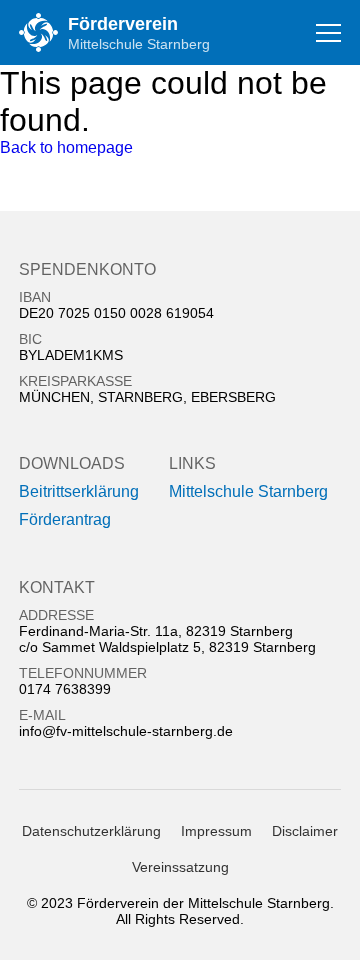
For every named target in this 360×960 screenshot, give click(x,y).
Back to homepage (66, 147)
